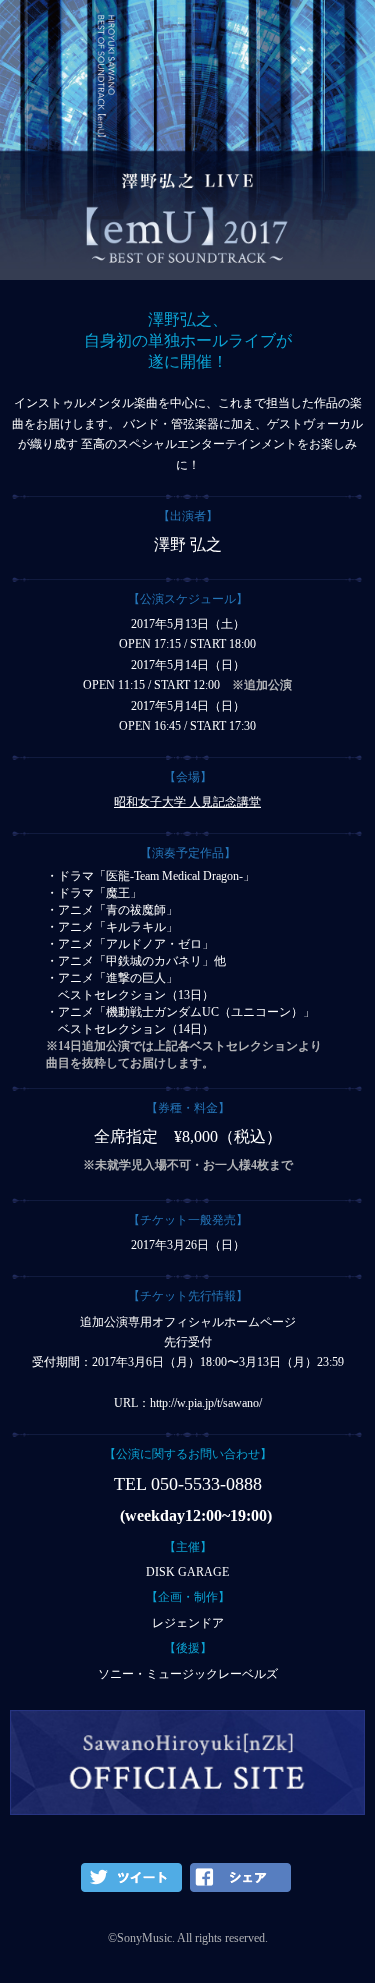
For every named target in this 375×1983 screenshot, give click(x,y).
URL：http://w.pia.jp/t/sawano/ (188, 1403)
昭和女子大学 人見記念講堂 (187, 802)
